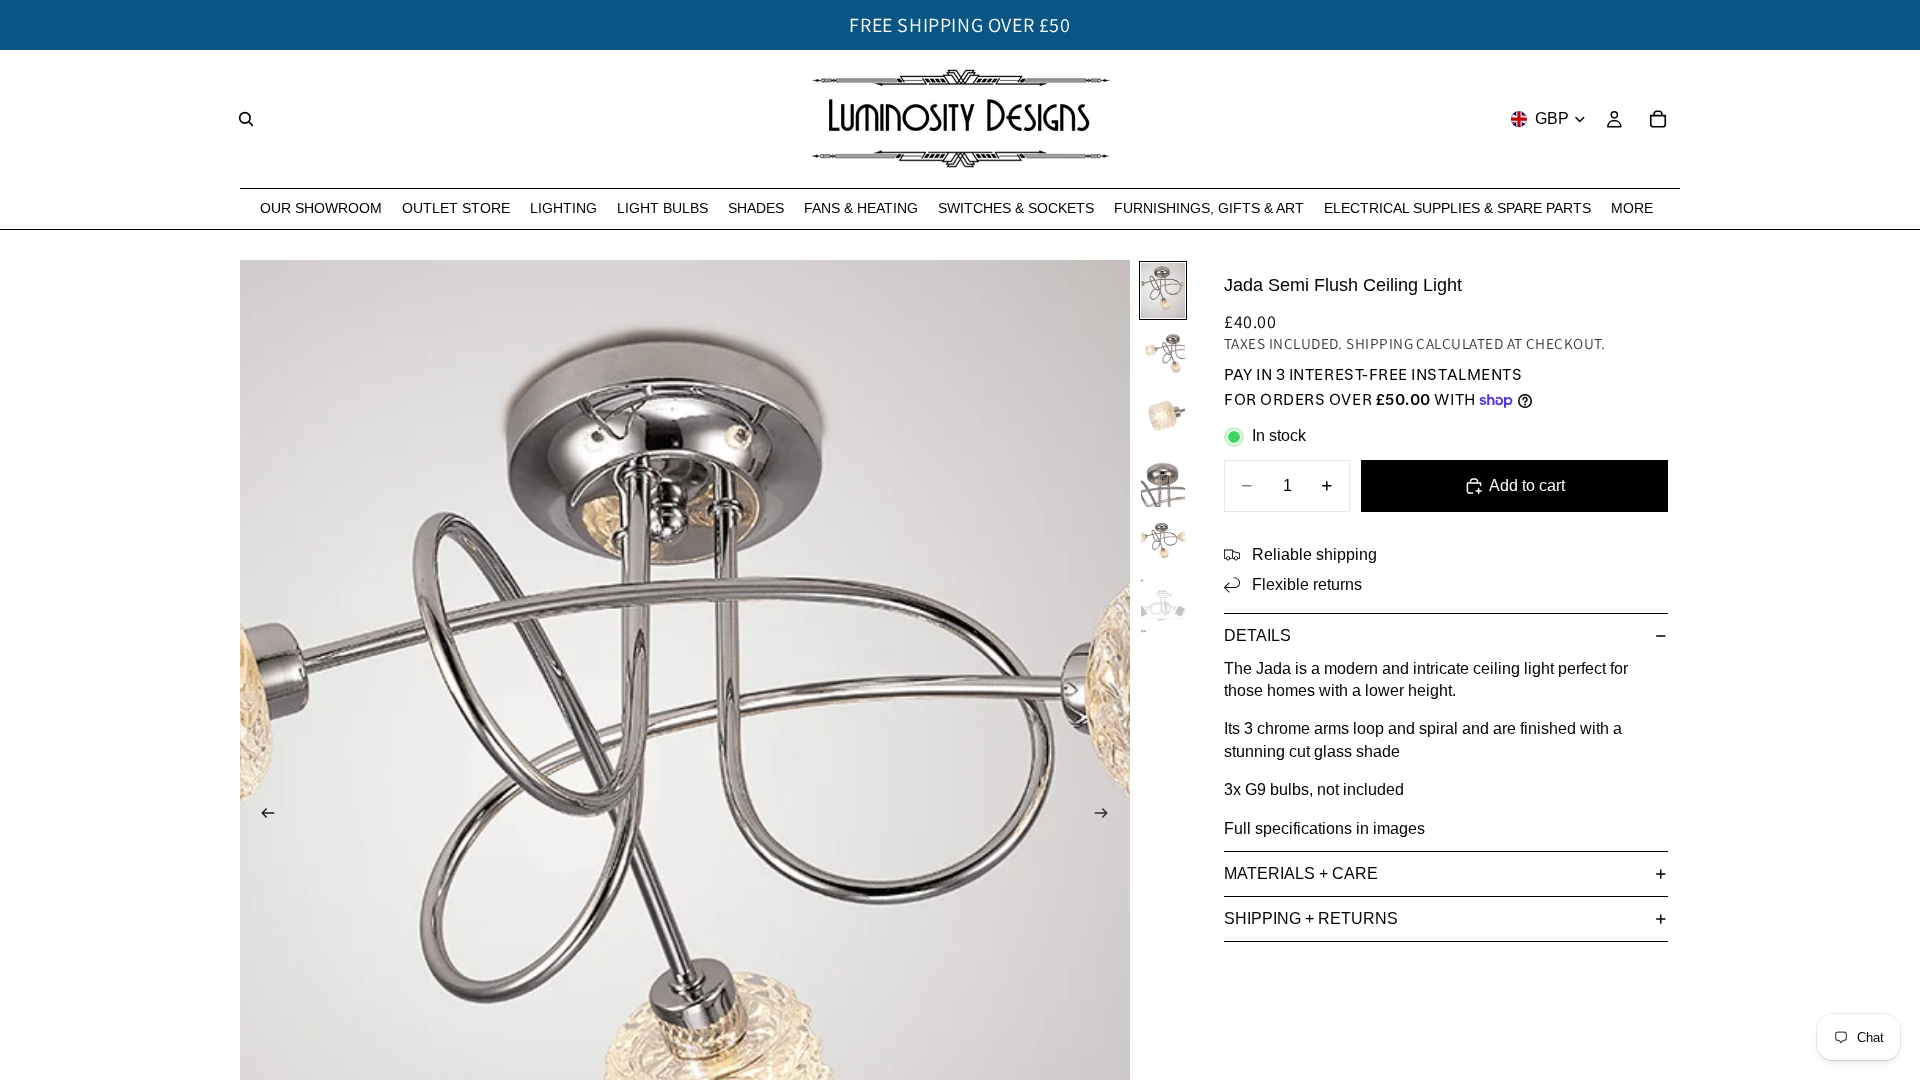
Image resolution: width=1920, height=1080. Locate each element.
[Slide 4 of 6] (1163, 479)
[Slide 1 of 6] (1163, 290)
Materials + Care (1301, 873)
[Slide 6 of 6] (1163, 605)
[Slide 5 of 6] (1163, 542)
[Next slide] (1108, 816)
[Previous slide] (262, 816)
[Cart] (1658, 119)
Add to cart (1527, 485)
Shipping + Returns (1311, 918)
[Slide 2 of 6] (1163, 353)
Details (1257, 635)
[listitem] (1632, 208)
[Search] (246, 119)
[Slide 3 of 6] (1163, 416)
